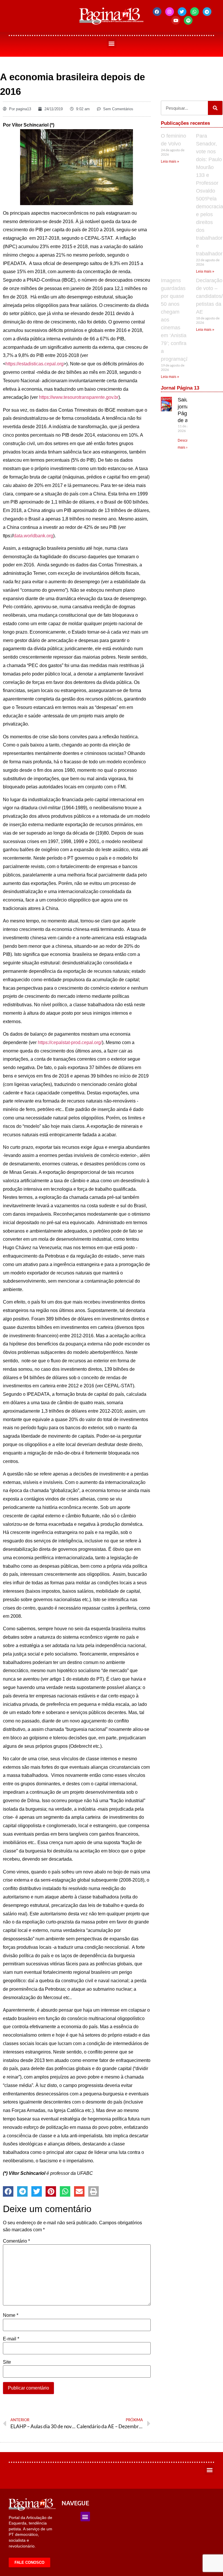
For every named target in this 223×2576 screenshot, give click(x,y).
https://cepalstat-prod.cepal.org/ (70, 1042)
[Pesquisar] (215, 108)
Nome (11, 2315)
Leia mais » (170, 161)
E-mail (11, 2339)
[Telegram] (207, 12)
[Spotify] (188, 20)
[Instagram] (170, 12)
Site (7, 2362)
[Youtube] (176, 20)
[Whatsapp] (195, 12)
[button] (112, 43)
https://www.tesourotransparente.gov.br (79, 397)
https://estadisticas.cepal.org (35, 364)
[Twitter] (182, 12)
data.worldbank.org (33, 536)
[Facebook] (157, 12)
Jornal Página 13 (180, 388)
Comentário (16, 2241)
